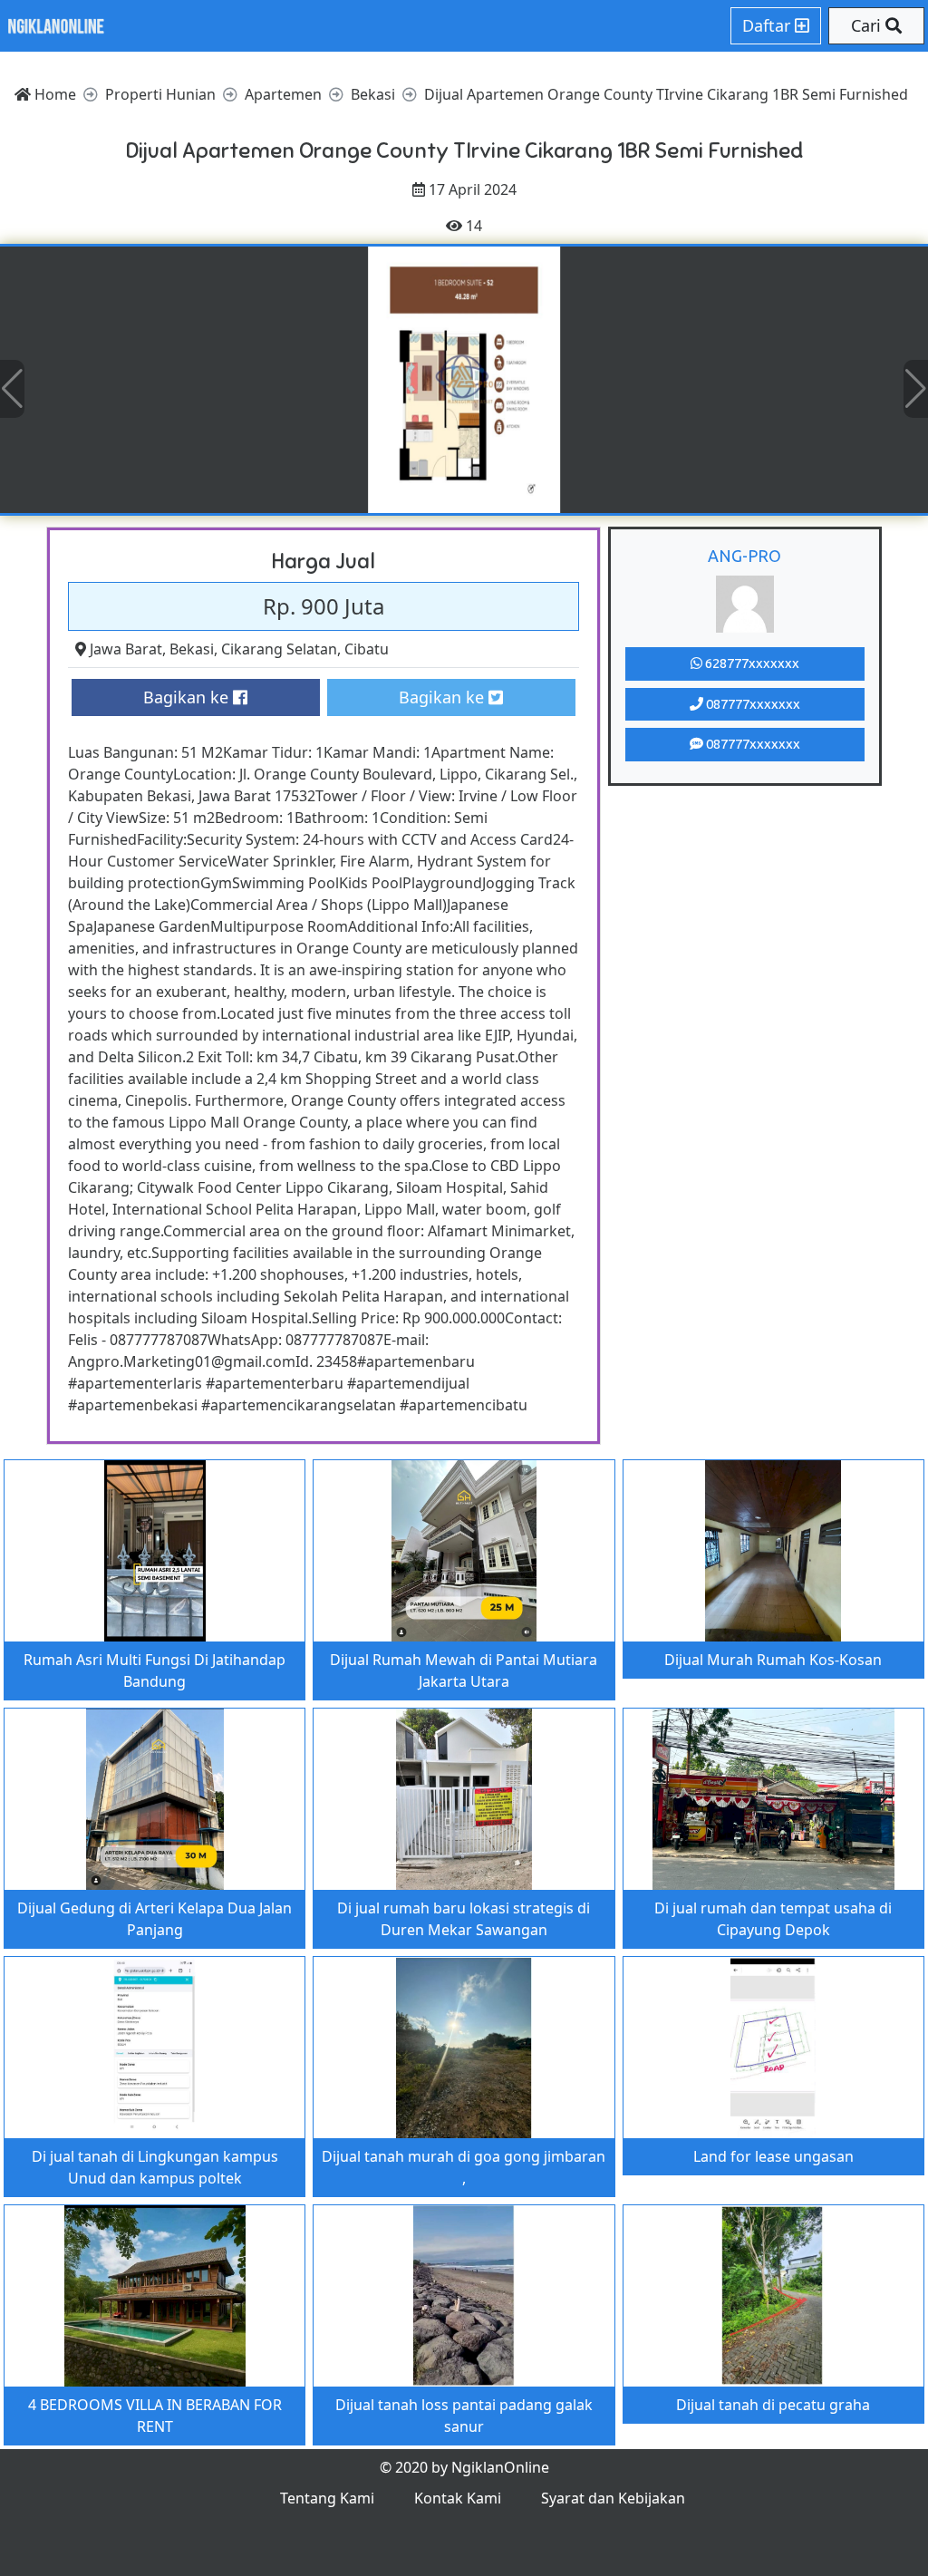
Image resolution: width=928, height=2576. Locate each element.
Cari (868, 25)
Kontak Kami (458, 2498)
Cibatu (367, 649)
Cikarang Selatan (279, 649)
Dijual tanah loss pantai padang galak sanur (464, 2416)
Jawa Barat (126, 649)
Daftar (768, 25)
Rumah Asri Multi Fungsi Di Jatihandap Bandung (155, 1671)
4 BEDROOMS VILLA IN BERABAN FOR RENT (155, 2416)
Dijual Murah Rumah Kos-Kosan (773, 1660)
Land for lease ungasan (773, 2156)
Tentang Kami (327, 2498)
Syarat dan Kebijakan (613, 2498)
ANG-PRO (744, 556)
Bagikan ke (188, 697)
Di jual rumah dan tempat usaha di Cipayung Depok (773, 1919)
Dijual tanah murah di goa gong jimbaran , (464, 2167)
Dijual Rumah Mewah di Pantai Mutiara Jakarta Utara (464, 1671)
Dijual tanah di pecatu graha (773, 2405)
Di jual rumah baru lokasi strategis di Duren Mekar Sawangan (464, 1919)
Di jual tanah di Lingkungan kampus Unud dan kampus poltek (155, 2167)
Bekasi (192, 649)
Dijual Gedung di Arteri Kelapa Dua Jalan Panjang (155, 1919)
